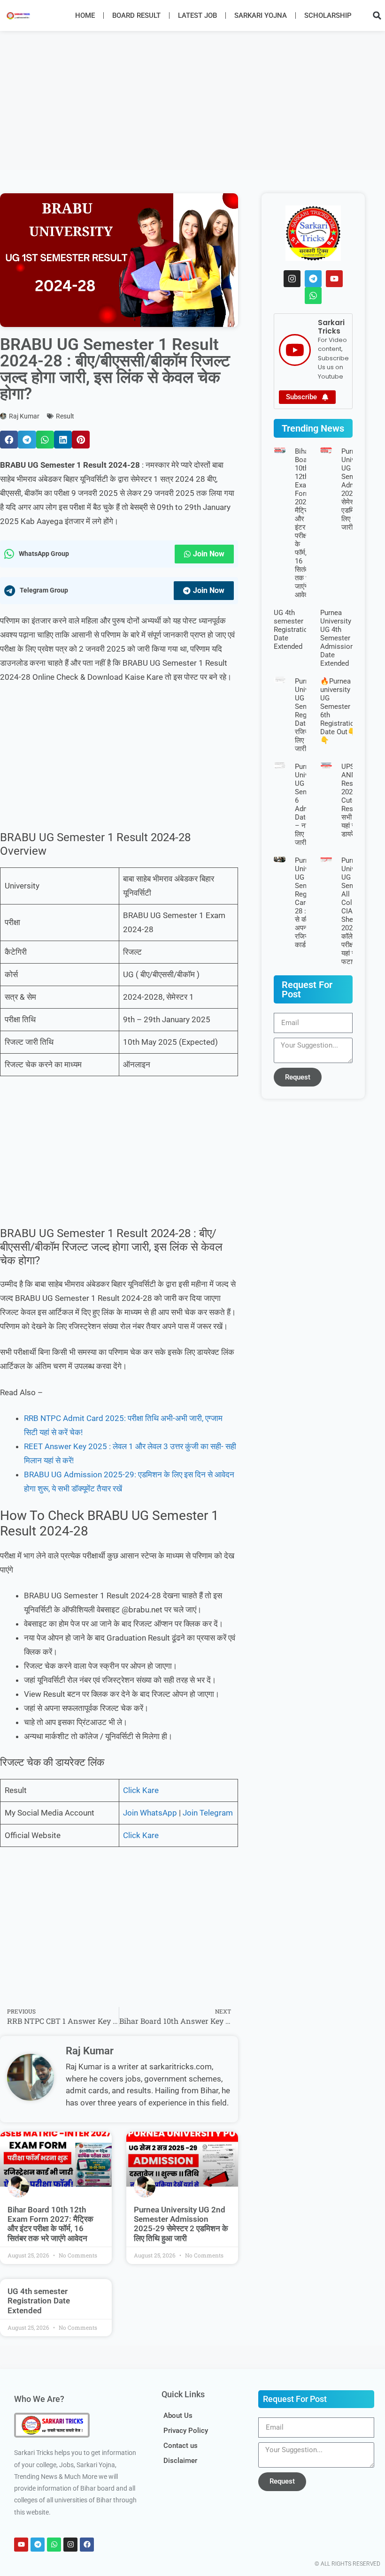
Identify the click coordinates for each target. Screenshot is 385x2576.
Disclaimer (180, 2461)
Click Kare (141, 1790)
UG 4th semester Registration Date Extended (39, 2301)
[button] (377, 15)
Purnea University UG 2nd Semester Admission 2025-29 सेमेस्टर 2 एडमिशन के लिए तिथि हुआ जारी (181, 2224)
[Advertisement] (192, 100)
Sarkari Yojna (261, 15)
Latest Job (197, 15)
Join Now (209, 554)
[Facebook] (87, 2545)
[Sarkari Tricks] (295, 350)
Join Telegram (208, 1813)
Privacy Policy (186, 2431)
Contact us (181, 2446)
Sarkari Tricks (331, 327)
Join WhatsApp (150, 1813)
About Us (178, 2416)
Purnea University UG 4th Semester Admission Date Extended (337, 638)
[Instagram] (292, 279)
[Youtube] (334, 279)
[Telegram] (313, 279)
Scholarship (328, 15)
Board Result (136, 15)
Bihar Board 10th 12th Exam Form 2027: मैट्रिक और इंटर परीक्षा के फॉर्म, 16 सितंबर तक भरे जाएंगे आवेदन (50, 2224)
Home (85, 15)
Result (65, 416)
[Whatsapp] (313, 296)
